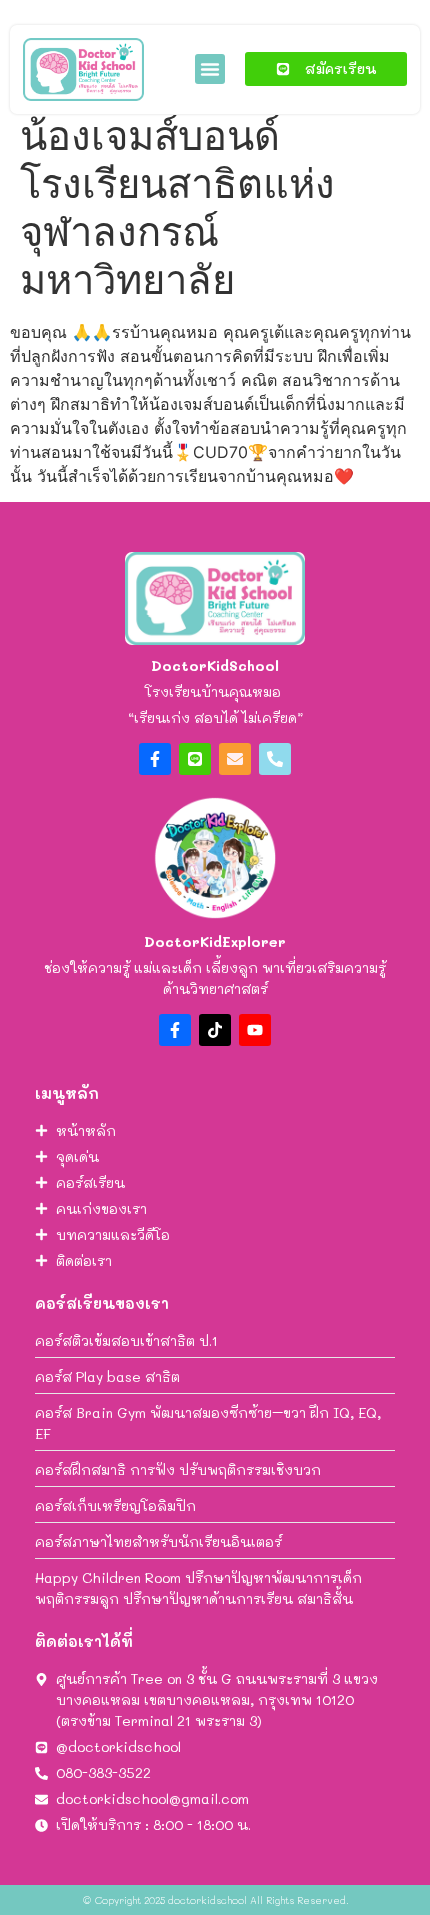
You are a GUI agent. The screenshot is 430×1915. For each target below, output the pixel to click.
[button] (210, 69)
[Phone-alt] (275, 759)
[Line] (195, 759)
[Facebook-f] (155, 759)
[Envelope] (235, 759)
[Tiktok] (215, 1030)
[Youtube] (255, 1030)
